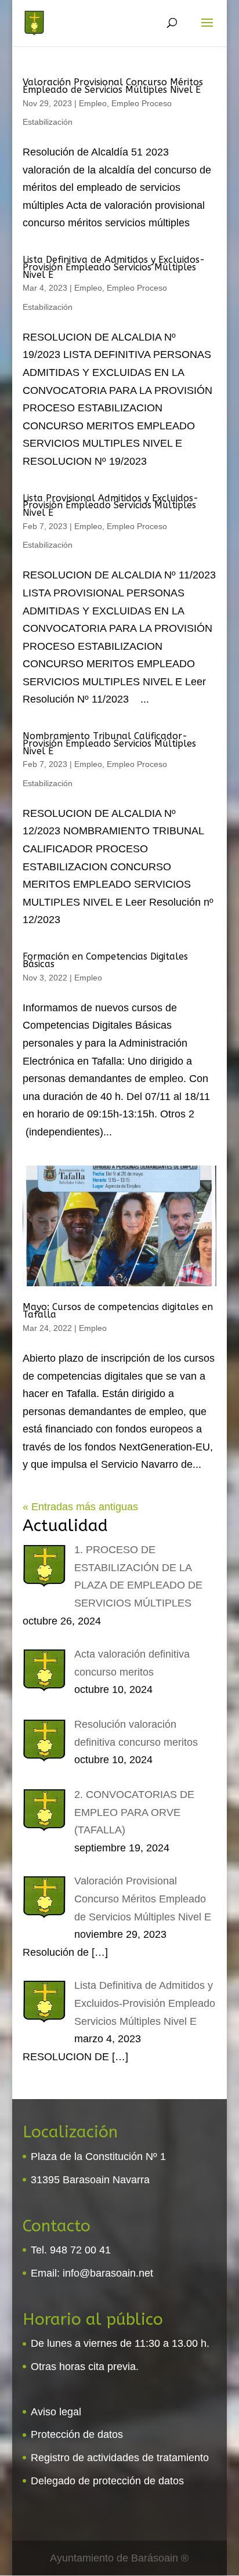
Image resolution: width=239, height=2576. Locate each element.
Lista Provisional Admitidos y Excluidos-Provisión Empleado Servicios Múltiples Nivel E (111, 506)
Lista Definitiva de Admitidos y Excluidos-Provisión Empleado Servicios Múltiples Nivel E (114, 267)
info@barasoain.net (108, 2273)
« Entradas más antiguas (80, 1507)
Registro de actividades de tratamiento (120, 2458)
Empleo (93, 103)
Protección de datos (77, 2434)
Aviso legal (56, 2412)
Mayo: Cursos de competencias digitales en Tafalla (118, 1311)
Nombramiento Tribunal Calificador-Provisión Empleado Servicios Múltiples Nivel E (109, 744)
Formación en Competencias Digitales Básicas (105, 960)
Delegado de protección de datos (107, 2481)
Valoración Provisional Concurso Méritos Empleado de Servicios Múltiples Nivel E (113, 86)
